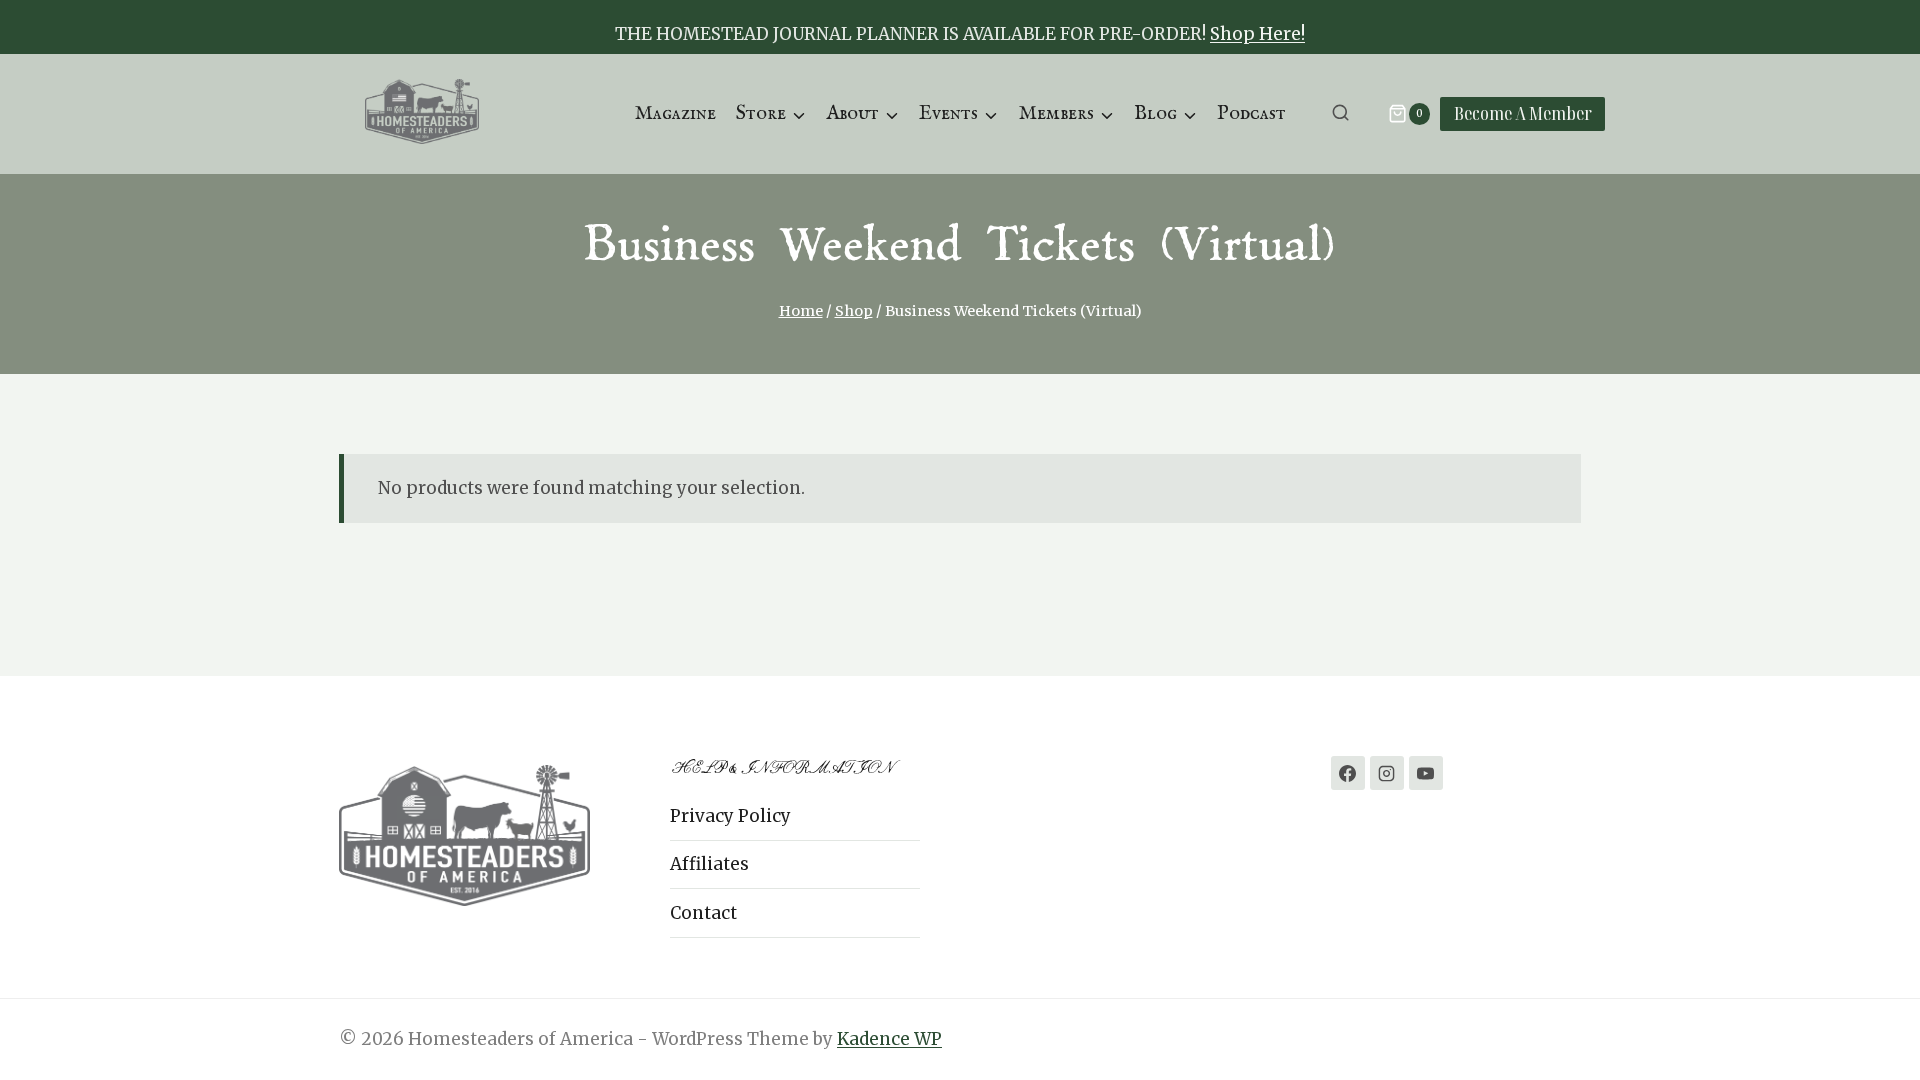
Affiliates (709, 864)
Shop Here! (1257, 34)
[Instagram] (1387, 773)
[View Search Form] (1340, 113)
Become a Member (1523, 113)
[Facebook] (1348, 773)
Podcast (1251, 113)
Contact (703, 913)
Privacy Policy (730, 816)
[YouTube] (1426, 773)
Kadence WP (889, 1039)
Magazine (675, 113)
